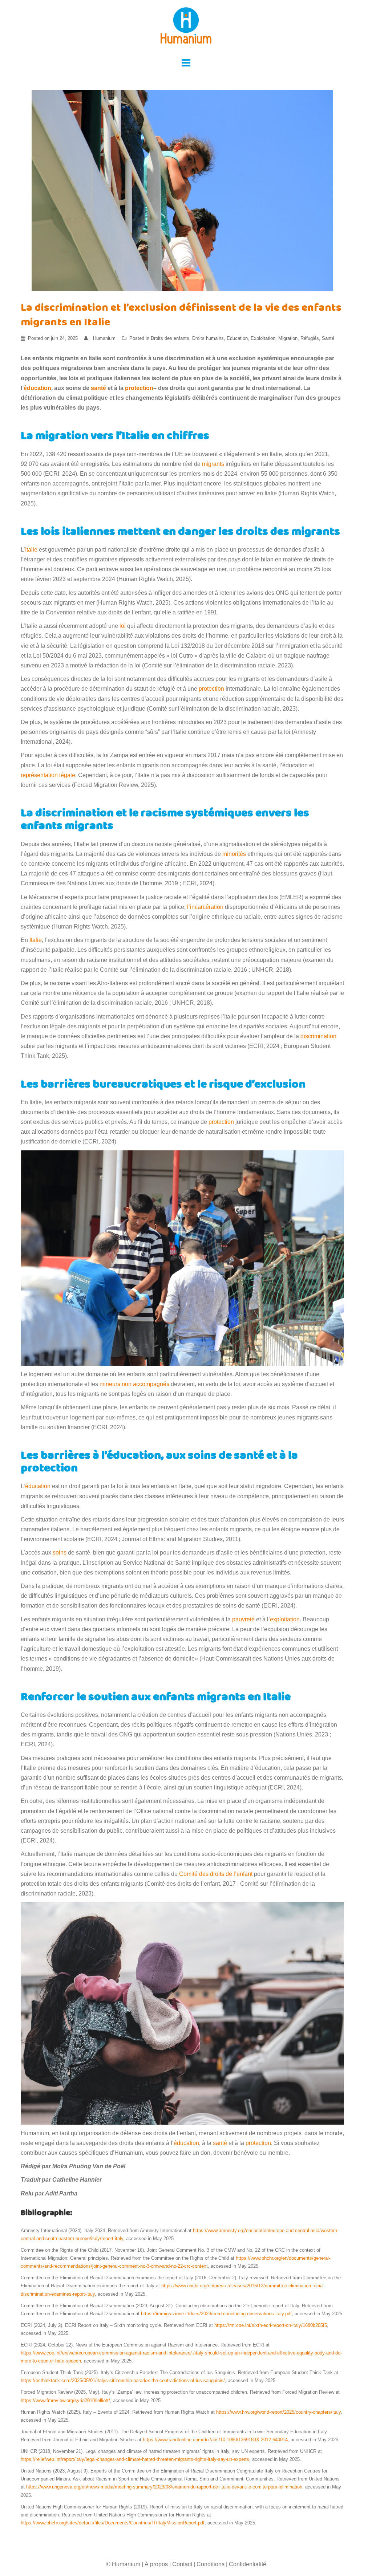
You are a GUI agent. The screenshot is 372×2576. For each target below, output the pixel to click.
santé (98, 388)
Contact (182, 2564)
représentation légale (48, 775)
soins (60, 1553)
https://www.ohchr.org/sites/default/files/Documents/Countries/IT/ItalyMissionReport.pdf (113, 2523)
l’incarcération (205, 907)
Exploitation (263, 338)
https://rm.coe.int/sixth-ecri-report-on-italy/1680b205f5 (271, 2325)
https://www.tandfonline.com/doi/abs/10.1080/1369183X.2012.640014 (215, 2440)
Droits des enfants (170, 338)
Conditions (211, 2564)
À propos (156, 2564)
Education (237, 338)
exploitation (285, 1619)
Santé (328, 338)
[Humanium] (186, 28)
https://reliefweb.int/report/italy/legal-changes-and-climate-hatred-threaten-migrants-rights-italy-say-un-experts (135, 2459)
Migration (288, 338)
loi (123, 626)
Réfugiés (310, 338)
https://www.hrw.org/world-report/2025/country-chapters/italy (278, 2412)
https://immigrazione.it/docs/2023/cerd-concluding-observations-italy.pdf (216, 2314)
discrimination (318, 1036)
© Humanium (123, 2564)
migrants (213, 464)
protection (139, 388)
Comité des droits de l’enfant (216, 1874)
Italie (31, 550)
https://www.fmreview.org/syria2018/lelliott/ (65, 2400)
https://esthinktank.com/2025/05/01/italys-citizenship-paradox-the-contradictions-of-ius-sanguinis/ (123, 2380)
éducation (37, 388)
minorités (234, 854)
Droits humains (208, 338)
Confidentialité (248, 2564)
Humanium (104, 338)
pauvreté (243, 1619)
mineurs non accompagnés (134, 1384)
